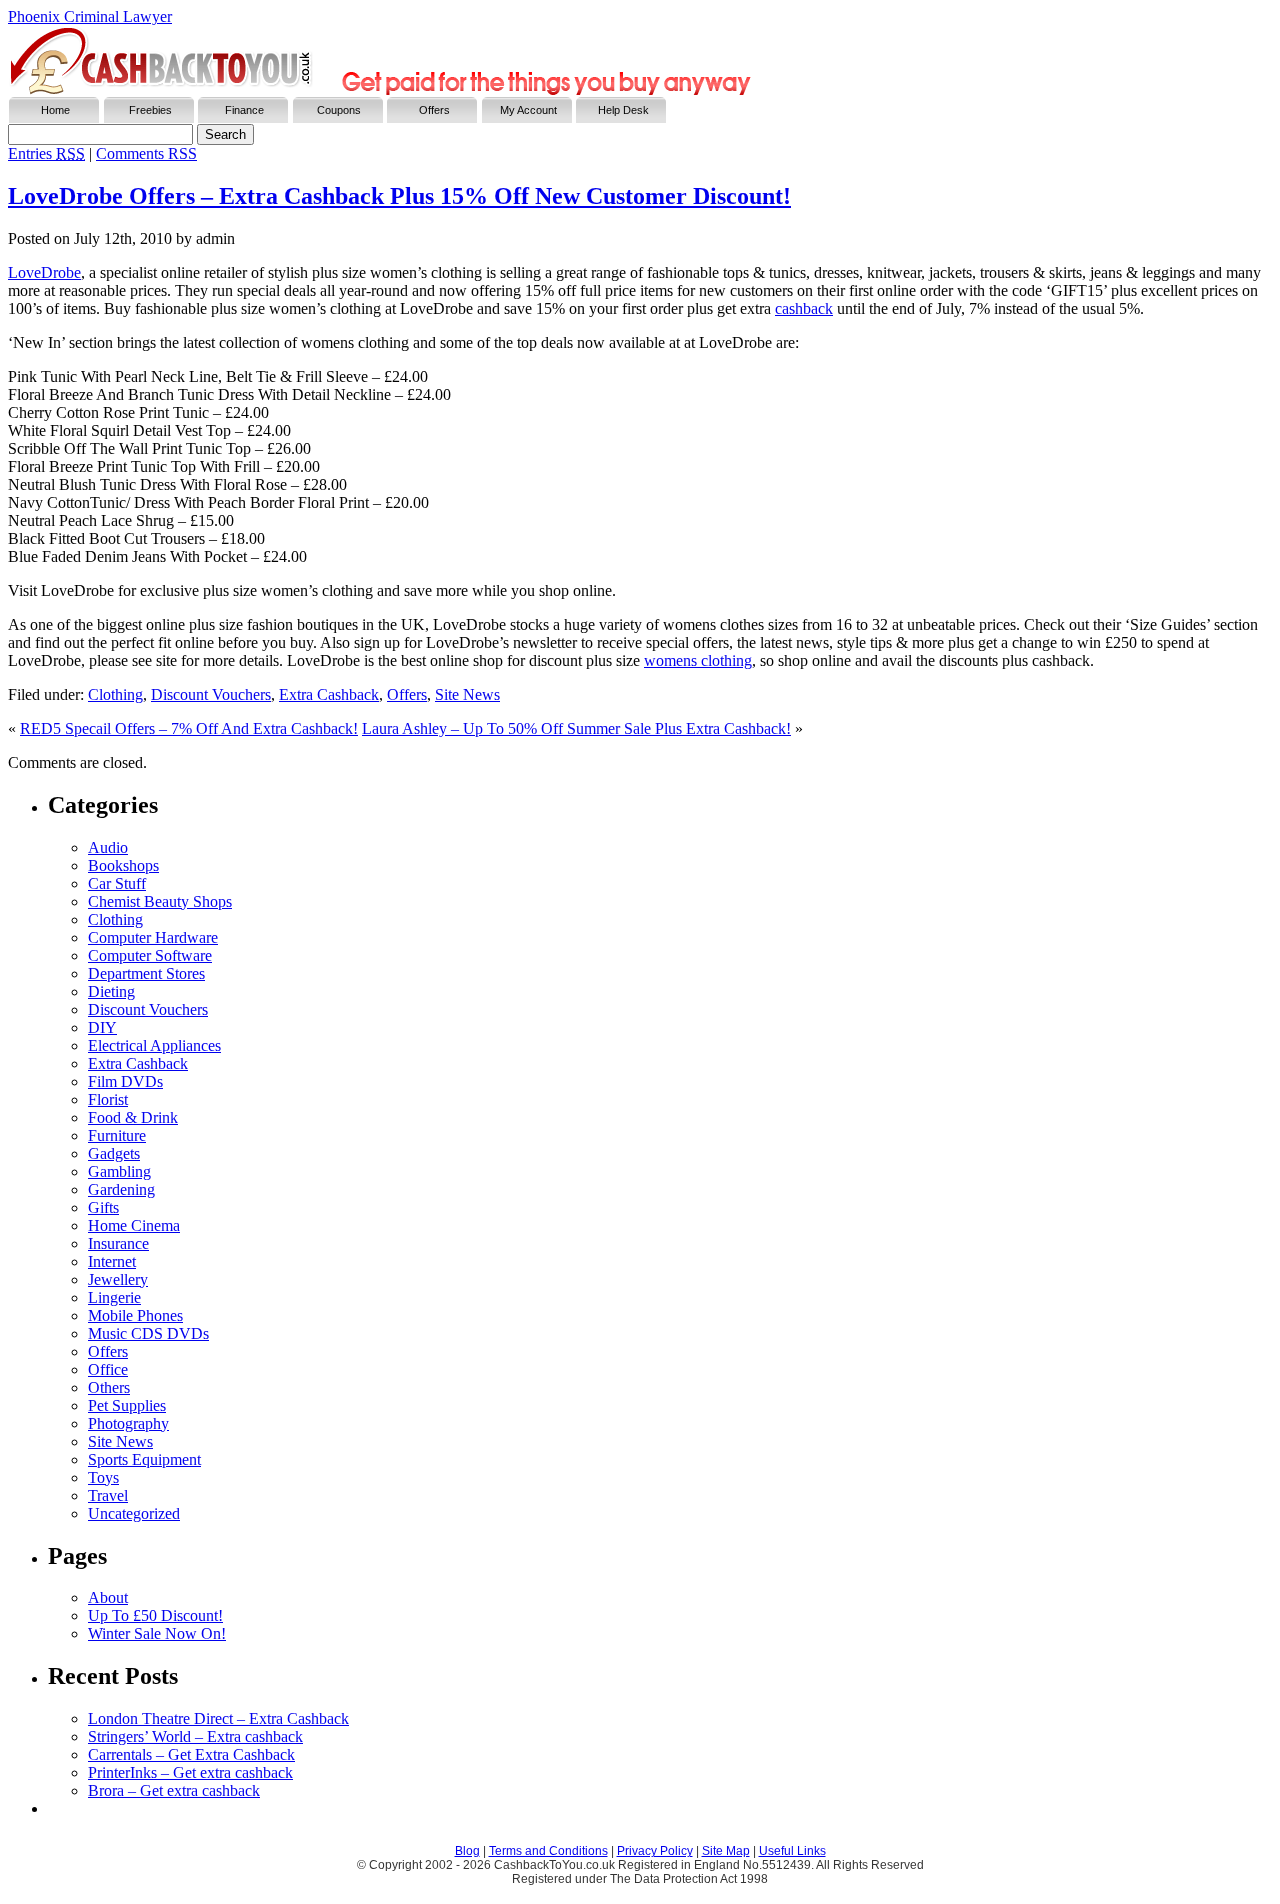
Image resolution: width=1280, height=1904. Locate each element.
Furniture (117, 1135)
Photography (128, 1423)
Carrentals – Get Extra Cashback (191, 1754)
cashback (804, 308)
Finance (244, 110)
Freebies (150, 110)
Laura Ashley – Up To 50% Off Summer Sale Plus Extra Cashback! (576, 728)
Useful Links (792, 1851)
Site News (467, 694)
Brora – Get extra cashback (174, 1790)
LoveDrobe (44, 272)
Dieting (111, 991)
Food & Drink (133, 1117)
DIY (102, 1027)
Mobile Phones (135, 1315)
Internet (112, 1261)
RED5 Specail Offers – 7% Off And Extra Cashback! (189, 728)
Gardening (121, 1189)
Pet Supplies (127, 1405)
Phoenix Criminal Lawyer (90, 16)
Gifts (103, 1207)
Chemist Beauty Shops (160, 901)
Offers (434, 110)
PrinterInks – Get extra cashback (190, 1772)
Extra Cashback (329, 694)
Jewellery (118, 1279)
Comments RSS (146, 153)
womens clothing (698, 660)
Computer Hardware (153, 937)
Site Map (726, 1851)
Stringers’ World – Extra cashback (195, 1736)
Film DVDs (125, 1081)
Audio (108, 847)
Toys (103, 1477)
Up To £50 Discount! (155, 1615)
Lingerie (114, 1297)
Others (109, 1387)
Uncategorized (134, 1513)
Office (108, 1369)
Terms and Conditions (548, 1851)
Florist (108, 1099)
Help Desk (623, 110)
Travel (108, 1495)
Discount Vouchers (211, 694)
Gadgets (114, 1153)
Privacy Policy (655, 1851)
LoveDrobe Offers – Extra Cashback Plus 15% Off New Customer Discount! (399, 196)
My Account (528, 110)
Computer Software (150, 955)
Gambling (119, 1171)
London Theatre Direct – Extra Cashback (218, 1718)
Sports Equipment (144, 1459)
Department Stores (146, 973)
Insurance (118, 1243)
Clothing (115, 694)
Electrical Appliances (154, 1045)
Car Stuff (117, 883)
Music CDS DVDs (148, 1333)
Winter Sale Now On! (157, 1633)
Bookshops (123, 865)
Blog (467, 1851)
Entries (46, 153)
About (108, 1597)
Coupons (339, 110)
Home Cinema (134, 1225)
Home (55, 110)
